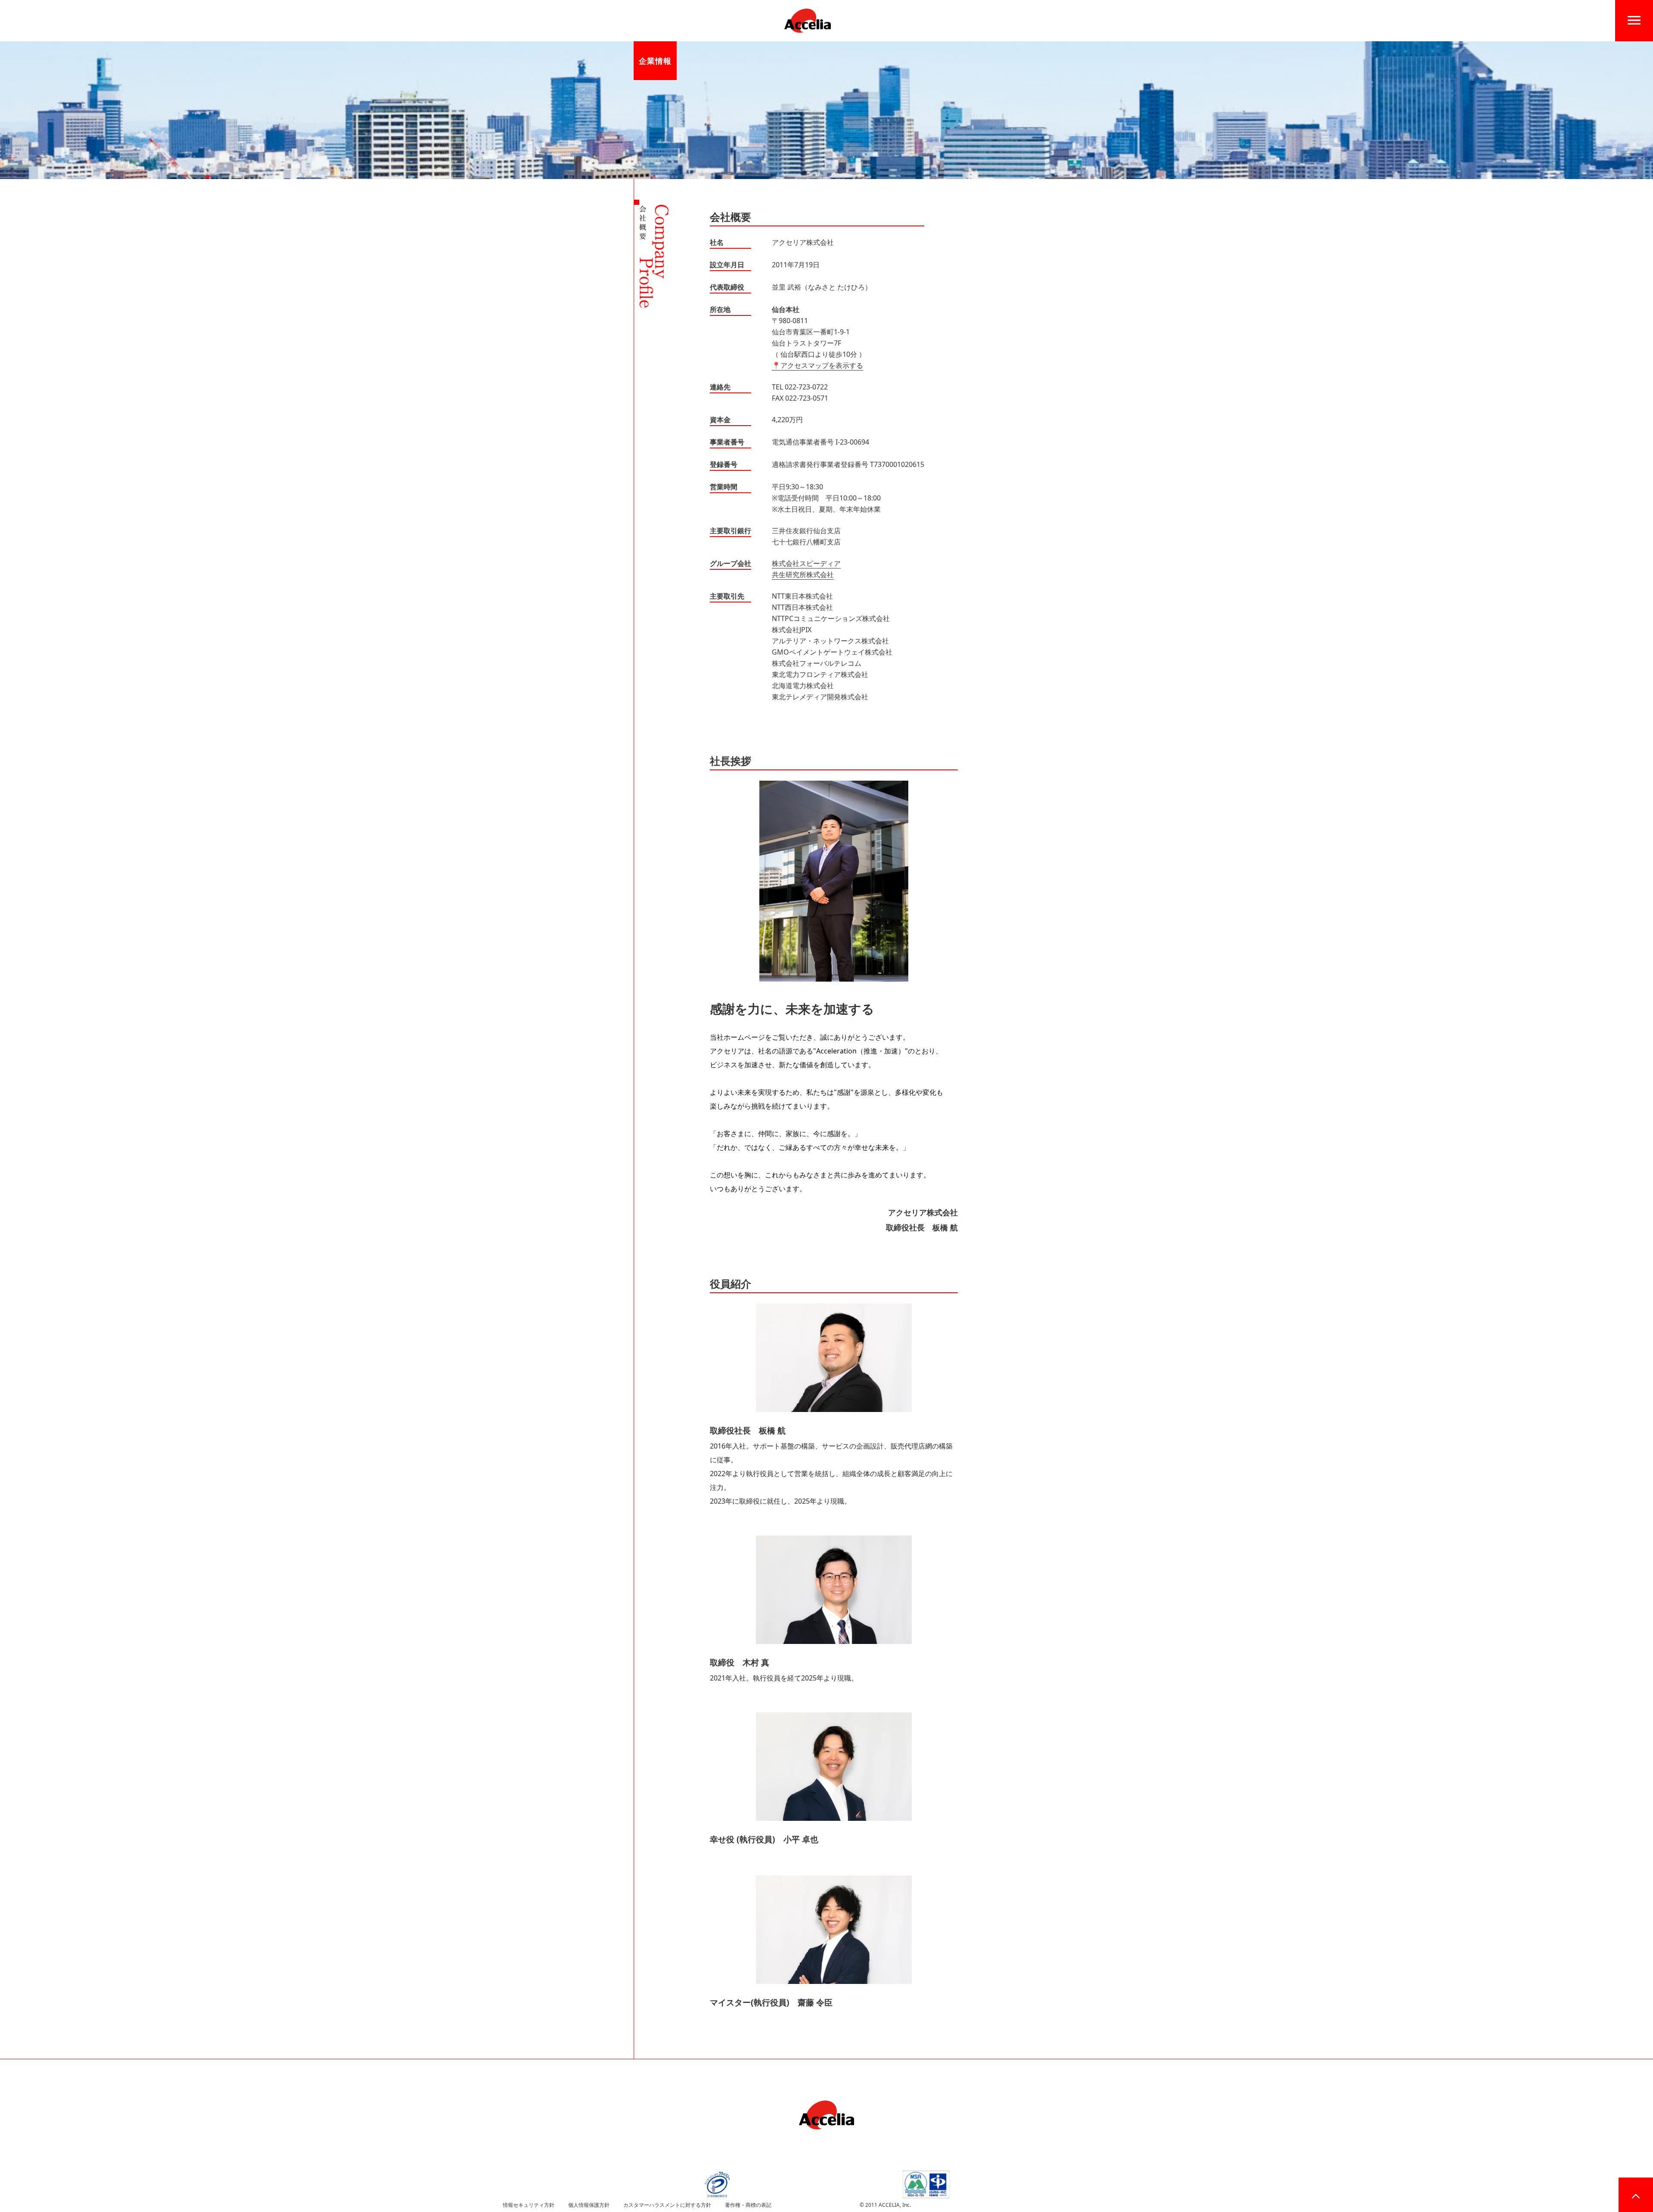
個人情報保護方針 (589, 2205)
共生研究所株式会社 (803, 575)
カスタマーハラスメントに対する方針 (667, 2205)
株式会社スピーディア (806, 563)
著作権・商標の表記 (748, 2205)
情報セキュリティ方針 (529, 2205)
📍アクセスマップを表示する (817, 365)
